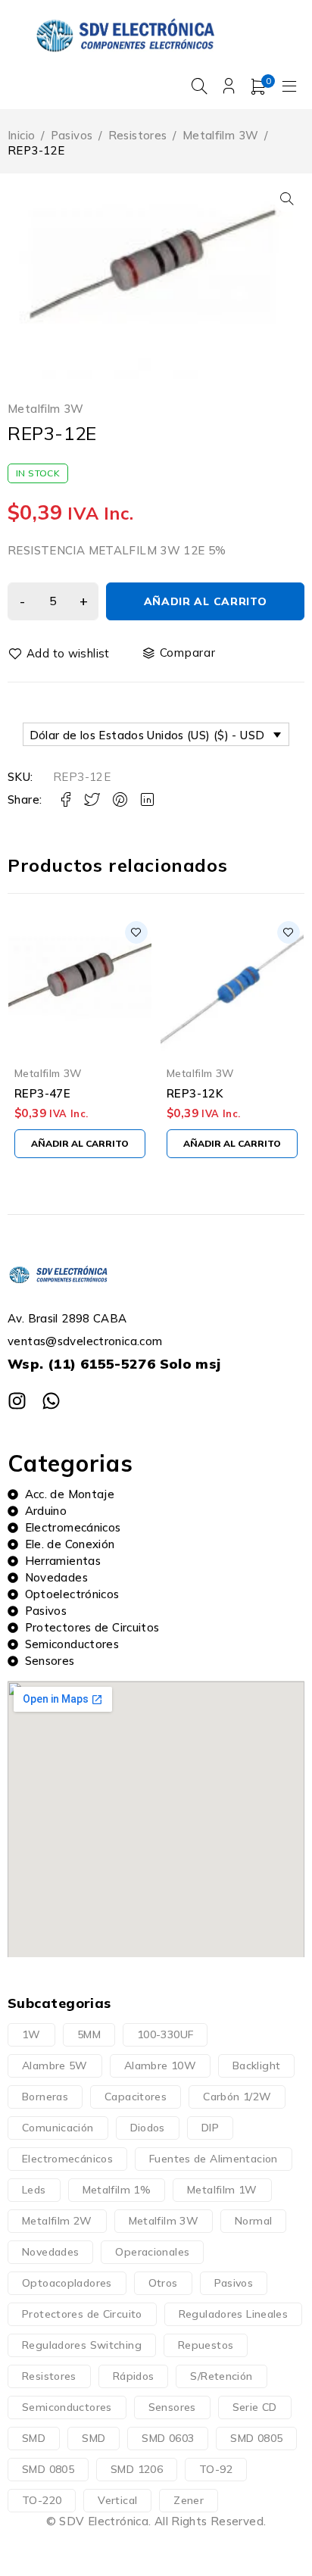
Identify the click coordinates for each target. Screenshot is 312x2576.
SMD (34, 2438)
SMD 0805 (256, 2438)
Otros (163, 2283)
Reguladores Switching (82, 2345)
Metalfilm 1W (222, 2190)
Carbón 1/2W (237, 2097)
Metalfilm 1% (117, 2190)
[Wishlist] (60, 654)
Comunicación (58, 2128)
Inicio (21, 135)
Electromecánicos (67, 2159)
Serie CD (255, 2407)
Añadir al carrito (206, 601)
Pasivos (72, 135)
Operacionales (152, 2252)
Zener (189, 2500)
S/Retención (221, 2376)
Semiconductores (67, 2407)
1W (31, 2034)
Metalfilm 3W (221, 135)
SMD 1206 (137, 2469)
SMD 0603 (168, 2438)
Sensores (172, 2407)
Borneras (45, 2097)
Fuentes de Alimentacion (214, 2159)
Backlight (256, 2065)
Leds (34, 2190)
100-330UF (165, 2034)
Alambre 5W (55, 2065)
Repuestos (206, 2345)
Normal (253, 2221)
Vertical (117, 2500)
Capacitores (136, 2097)
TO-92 (216, 2469)
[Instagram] (17, 1401)
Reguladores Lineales (234, 2314)
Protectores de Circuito (82, 2314)
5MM (89, 2034)
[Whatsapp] (51, 1401)
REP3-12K (195, 1093)
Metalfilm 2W (57, 2221)
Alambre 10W (160, 2065)
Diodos (148, 2128)
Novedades (50, 2252)
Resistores (138, 135)
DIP (210, 2128)
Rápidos (134, 2376)
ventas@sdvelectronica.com (85, 1341)
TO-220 (42, 2500)
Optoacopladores (67, 2283)
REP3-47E (42, 1093)
